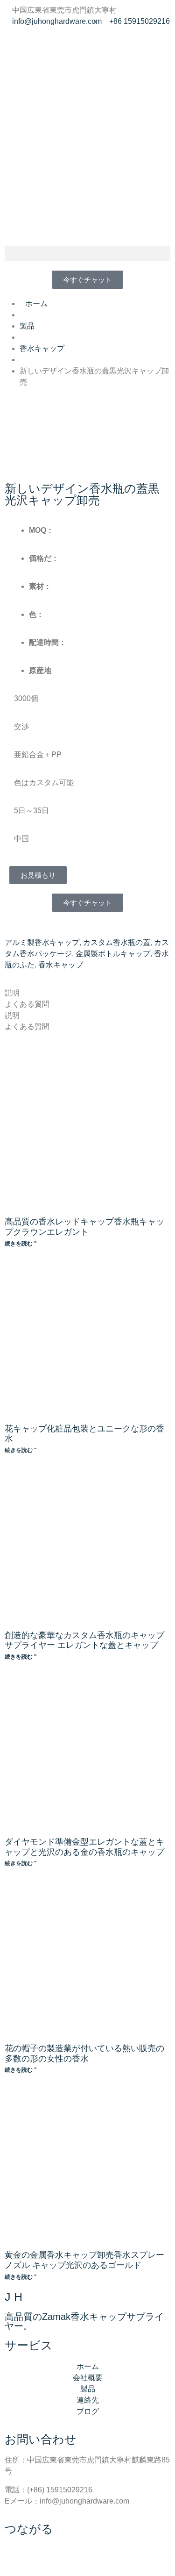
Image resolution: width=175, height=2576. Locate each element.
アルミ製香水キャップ (42, 942)
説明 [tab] (12, 993)
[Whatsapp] (42, 46)
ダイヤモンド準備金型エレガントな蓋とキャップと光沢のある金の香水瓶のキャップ (84, 1847)
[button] (87, 254)
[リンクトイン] (16, 46)
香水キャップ (61, 965)
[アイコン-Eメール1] (67, 46)
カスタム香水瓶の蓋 (117, 942)
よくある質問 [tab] (27, 1004)
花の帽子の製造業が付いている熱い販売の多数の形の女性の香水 (84, 2054)
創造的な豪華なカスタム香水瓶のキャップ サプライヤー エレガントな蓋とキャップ (84, 1640)
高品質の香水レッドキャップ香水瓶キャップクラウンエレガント (84, 1227)
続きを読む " (21, 1244)
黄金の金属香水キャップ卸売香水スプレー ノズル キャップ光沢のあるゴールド (84, 2260)
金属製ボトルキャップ (113, 954)
